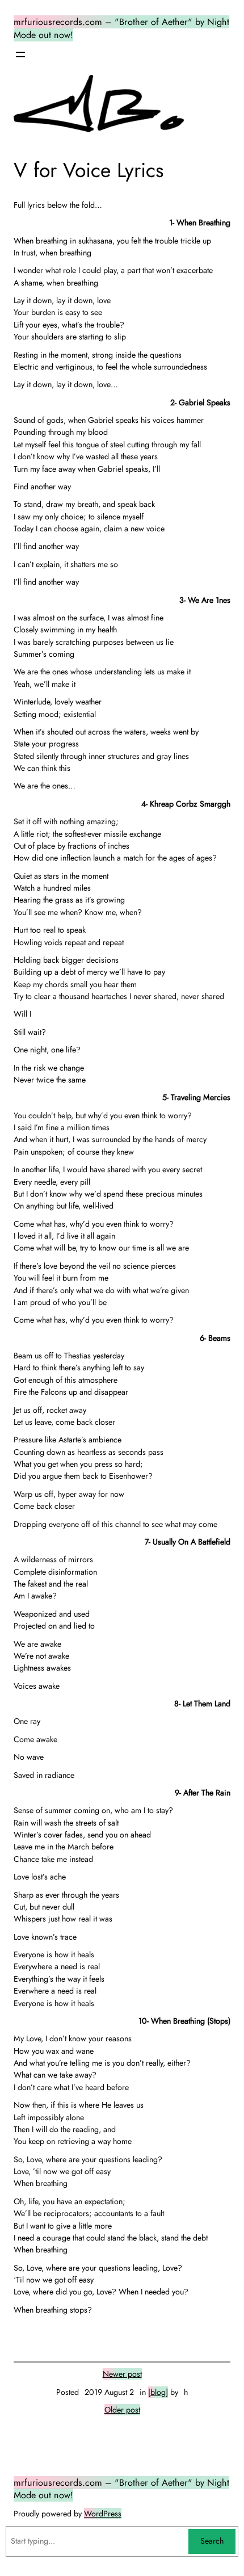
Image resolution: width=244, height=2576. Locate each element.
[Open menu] (20, 54)
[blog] (158, 2392)
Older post (122, 2410)
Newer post (122, 2374)
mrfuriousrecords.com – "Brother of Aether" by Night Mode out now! (121, 2489)
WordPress (103, 2514)
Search (212, 2541)
